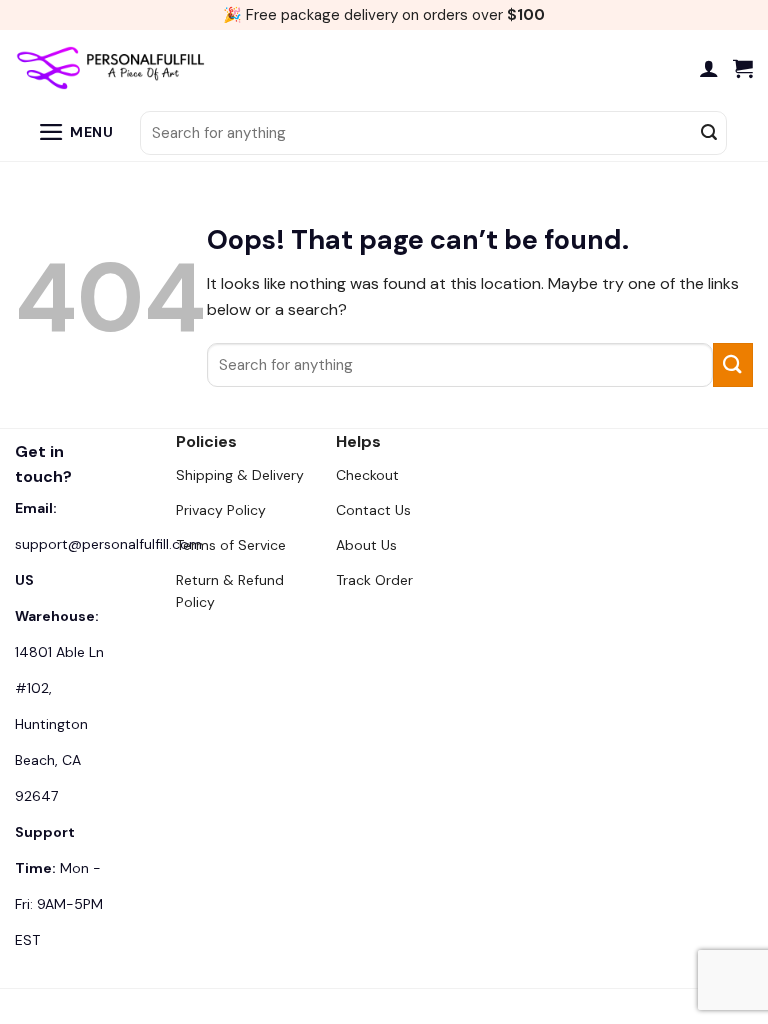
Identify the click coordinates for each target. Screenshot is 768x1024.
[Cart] (743, 68)
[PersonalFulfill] (115, 68)
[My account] (709, 68)
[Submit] (709, 133)
